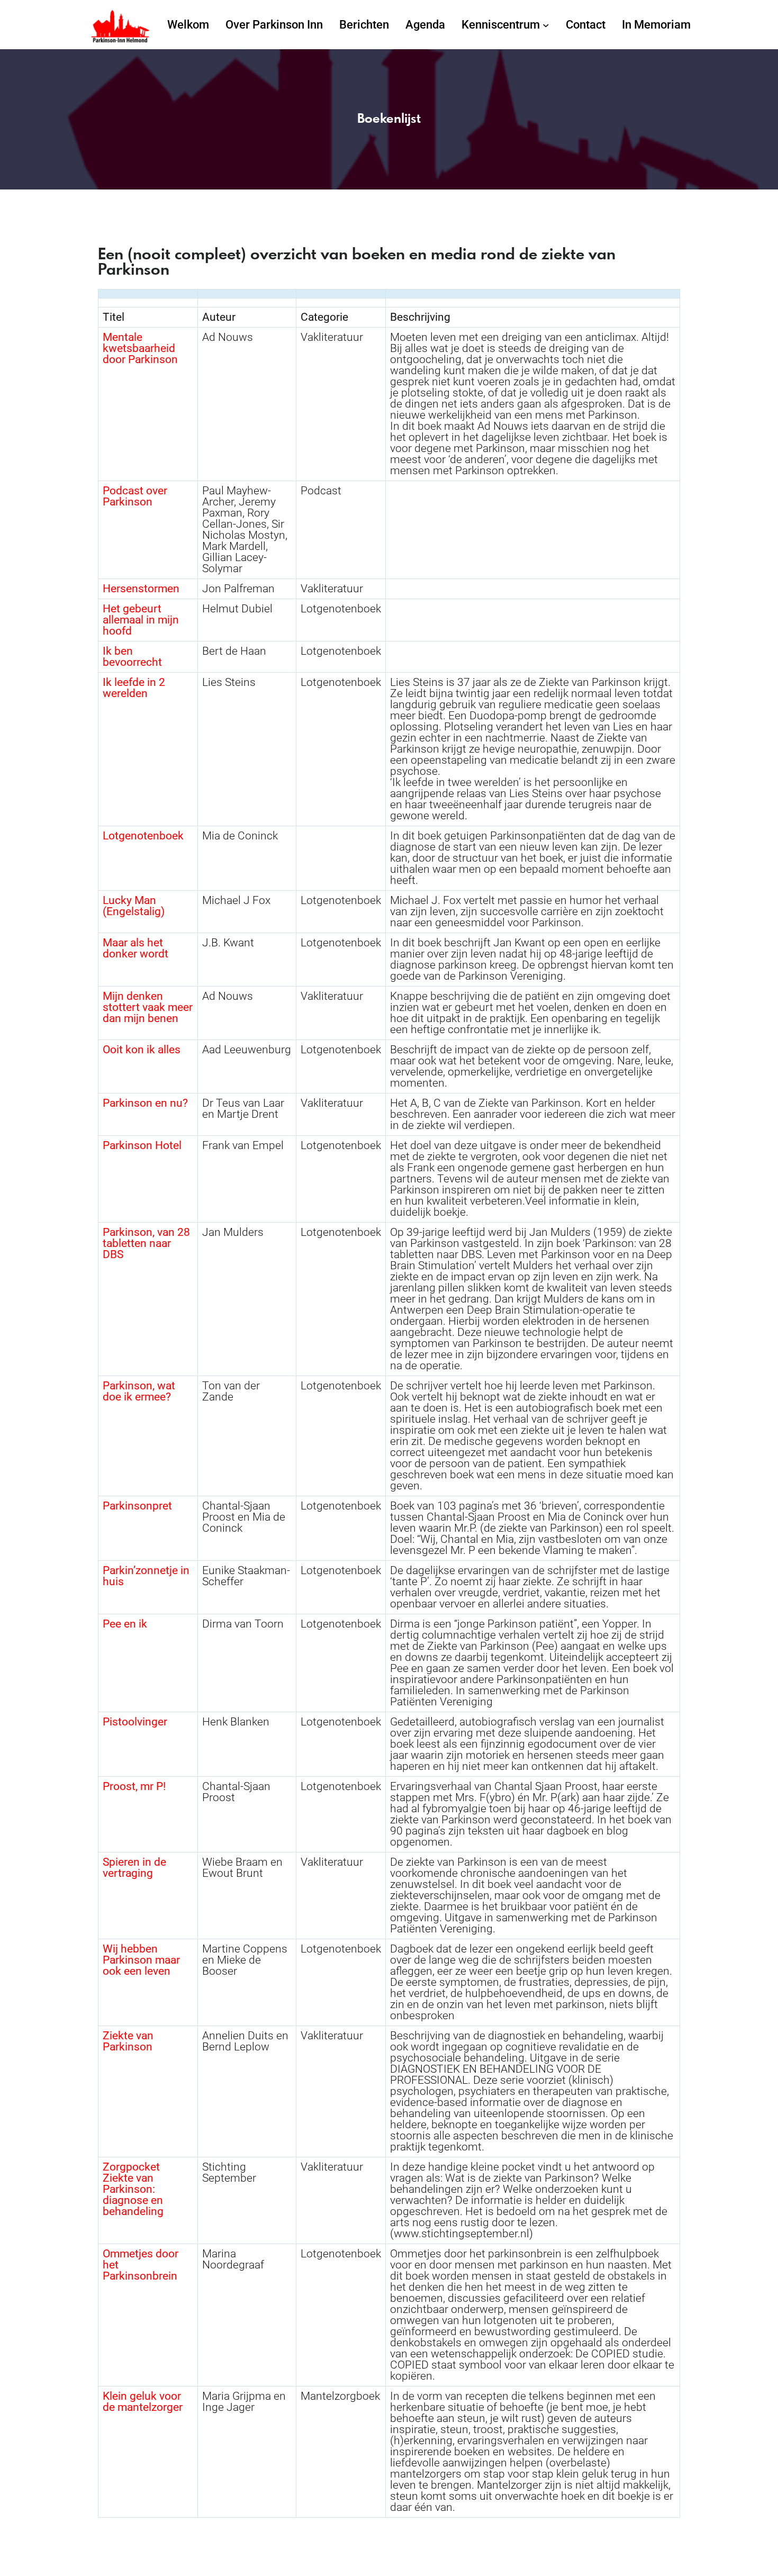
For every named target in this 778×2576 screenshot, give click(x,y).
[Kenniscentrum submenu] (546, 25)
